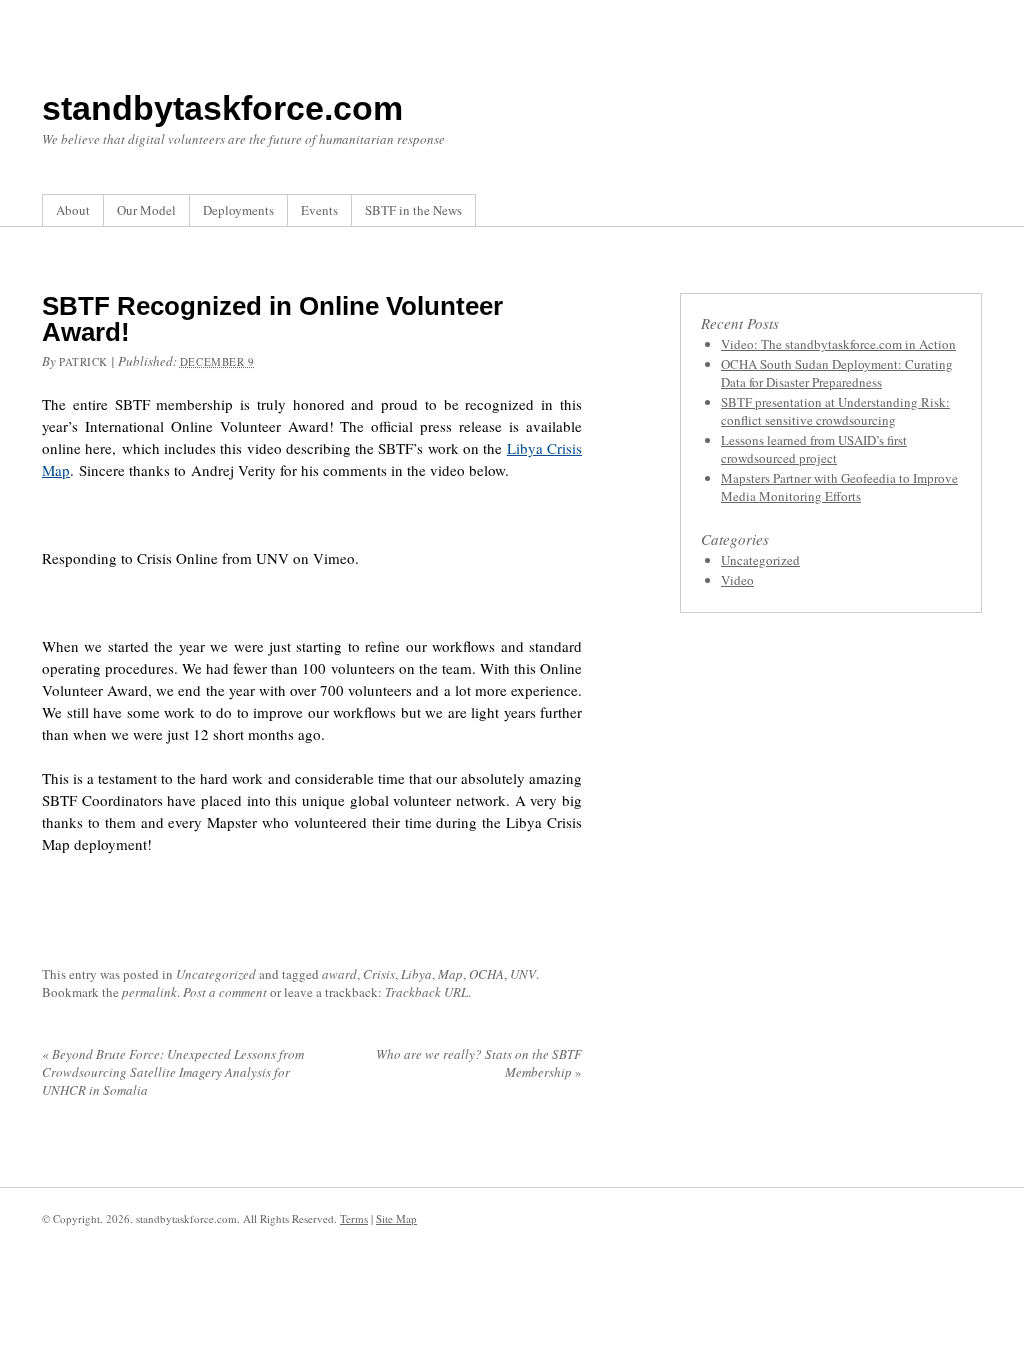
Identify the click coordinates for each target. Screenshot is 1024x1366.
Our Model (146, 210)
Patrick (83, 361)
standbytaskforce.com (222, 108)
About (73, 210)
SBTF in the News (413, 210)
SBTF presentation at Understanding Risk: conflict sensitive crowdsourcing (835, 411)
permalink (149, 992)
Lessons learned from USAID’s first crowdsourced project (814, 449)
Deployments (238, 210)
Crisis (379, 974)
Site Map (396, 1218)
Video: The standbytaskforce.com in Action (838, 344)
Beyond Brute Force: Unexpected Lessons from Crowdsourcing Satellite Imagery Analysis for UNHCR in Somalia (173, 1072)
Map (450, 974)
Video (737, 580)
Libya (416, 974)
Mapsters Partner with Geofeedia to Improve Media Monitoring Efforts (839, 487)
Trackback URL (426, 992)
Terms (354, 1218)
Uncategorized (216, 974)
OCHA (486, 974)
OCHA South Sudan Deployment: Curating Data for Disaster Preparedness (837, 373)
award (339, 974)
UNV (523, 974)
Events (319, 210)
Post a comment (225, 992)
